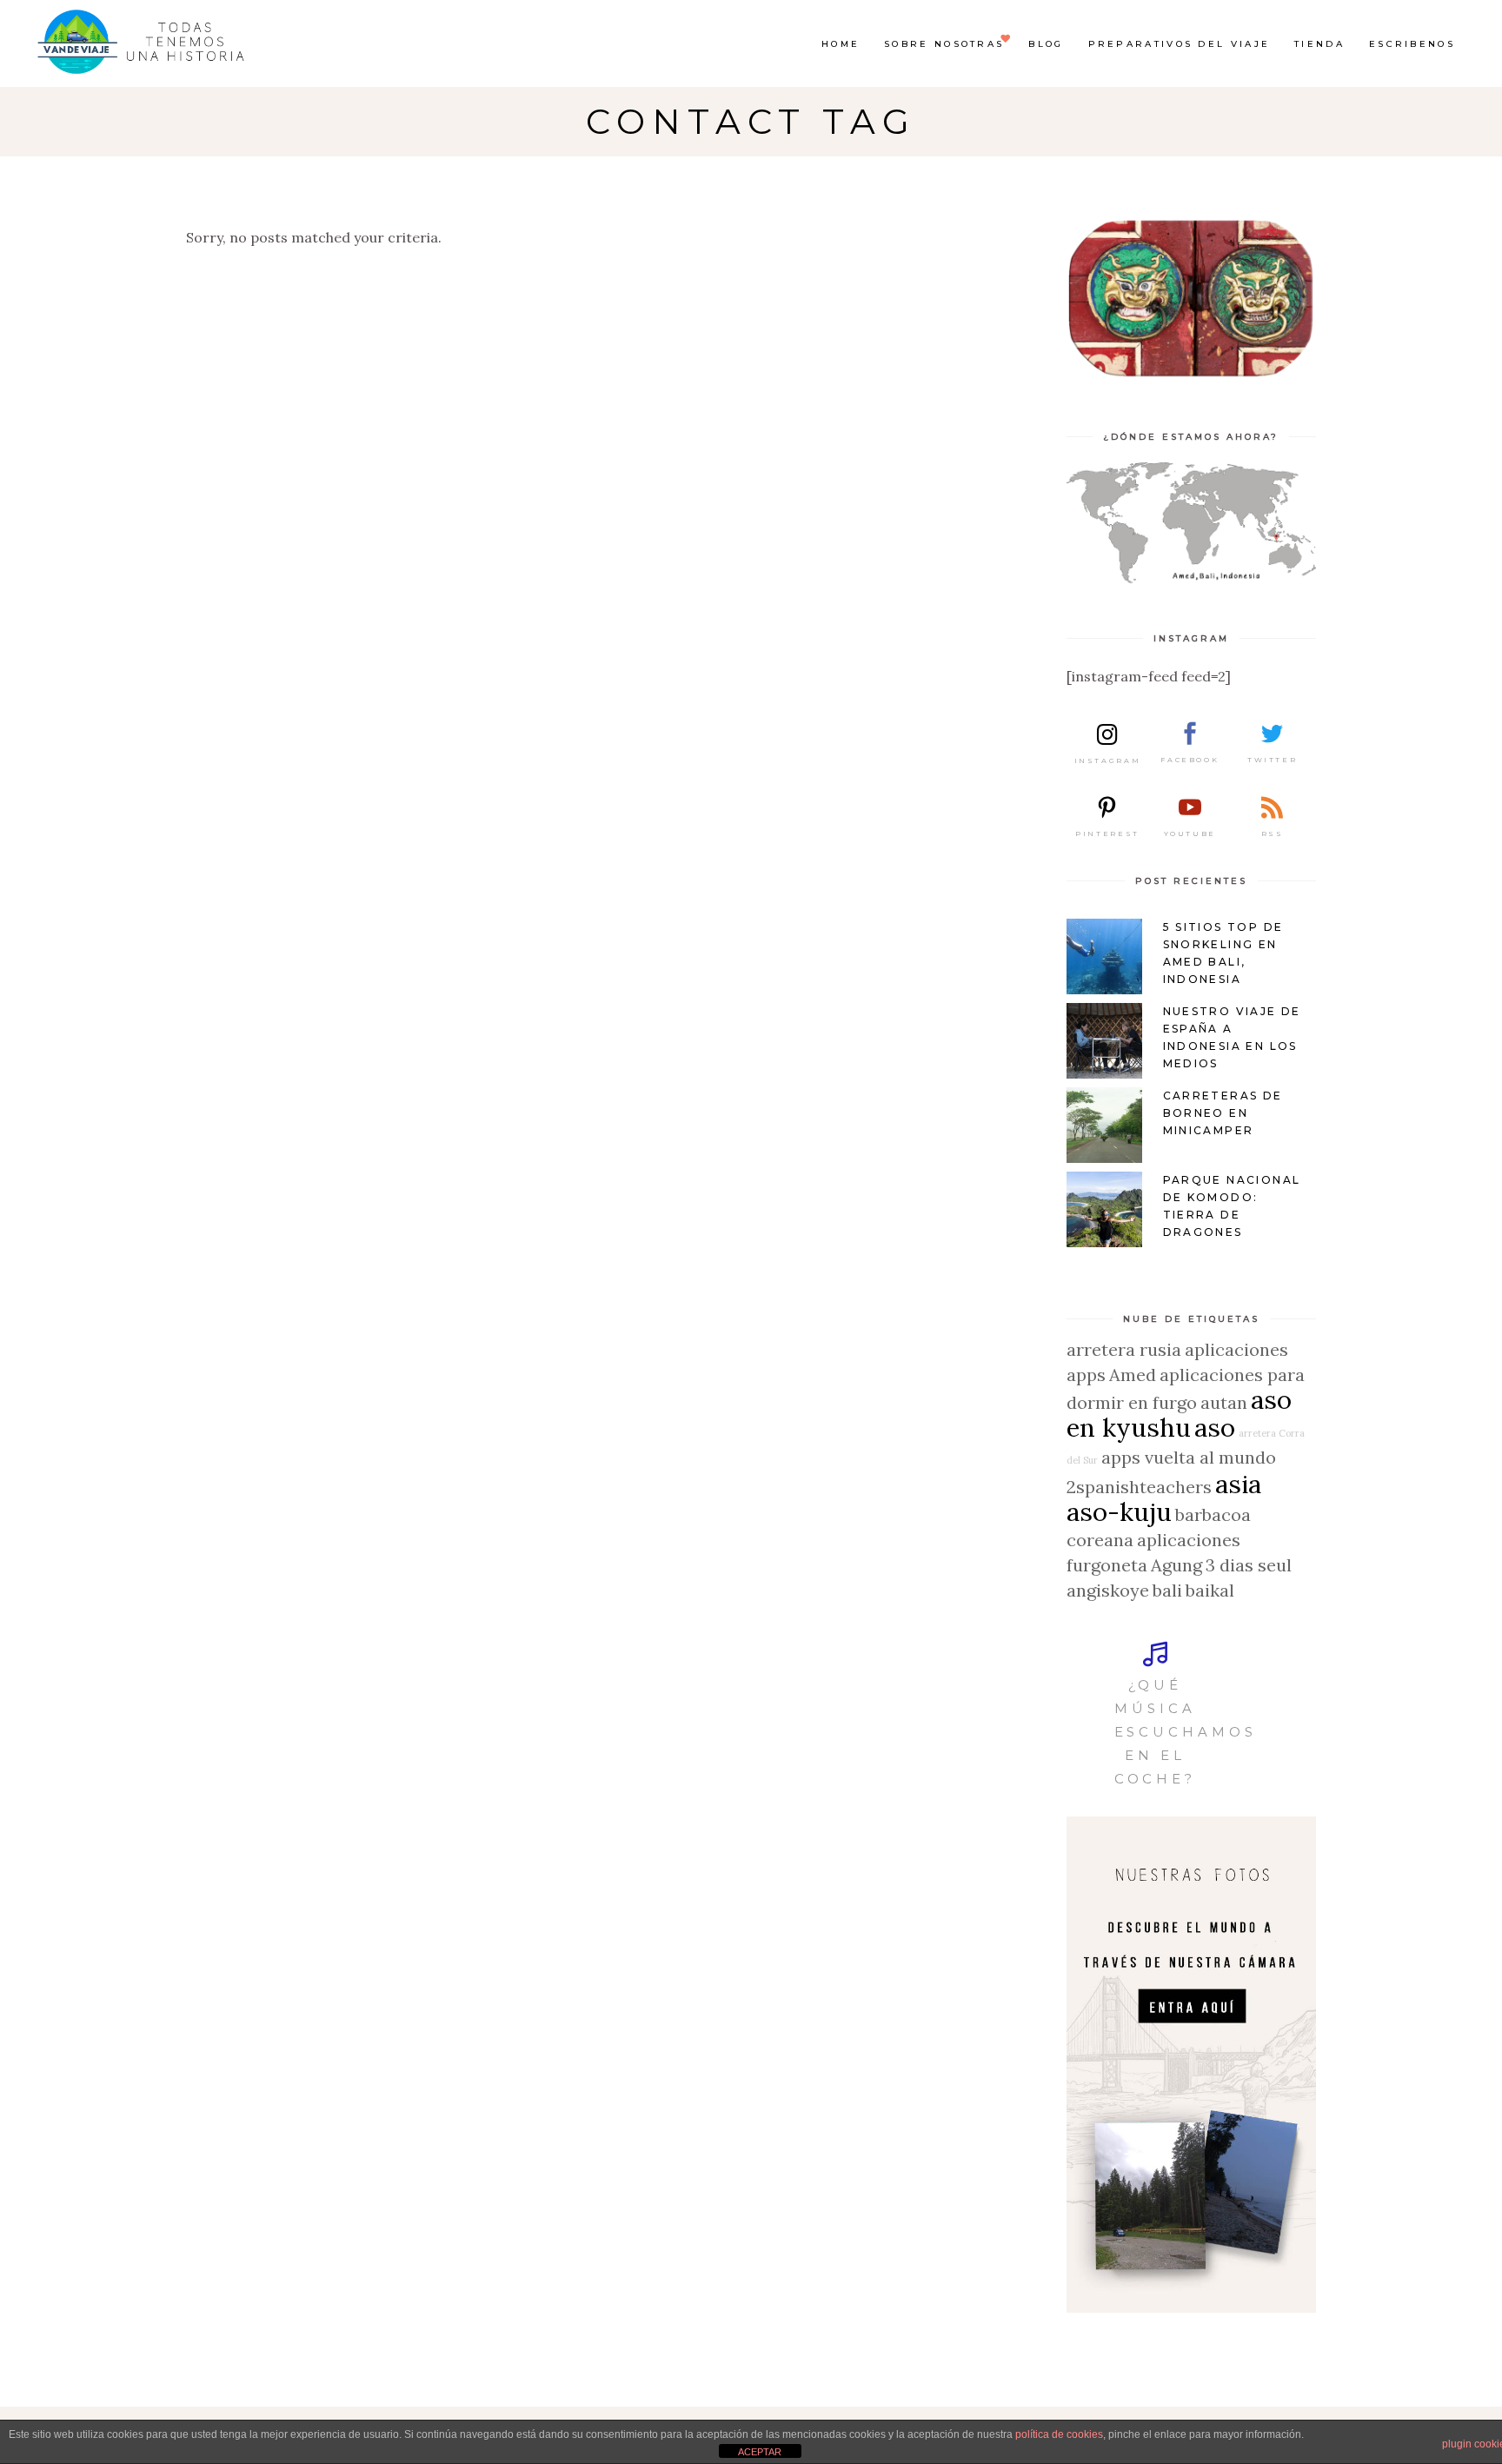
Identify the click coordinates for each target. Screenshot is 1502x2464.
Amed (1133, 1375)
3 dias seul (1249, 1565)
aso (1215, 1427)
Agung (1176, 1565)
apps (1086, 1375)
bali (1167, 1590)
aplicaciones (1236, 1349)
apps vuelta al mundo (1189, 1457)
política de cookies (1059, 2434)
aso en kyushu (1179, 1413)
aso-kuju (1119, 1511)
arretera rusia (1124, 1349)
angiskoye (1108, 1590)
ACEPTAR (760, 2452)
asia (1238, 1484)
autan (1224, 1402)
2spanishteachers (1139, 1487)
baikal (1210, 1590)
